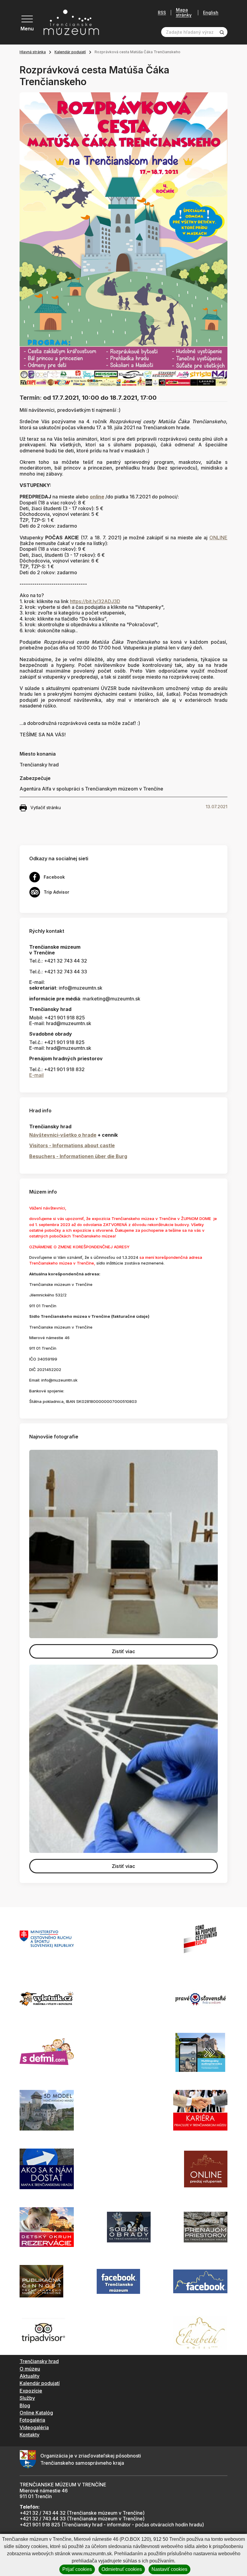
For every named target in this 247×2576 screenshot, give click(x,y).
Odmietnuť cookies (122, 2569)
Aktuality (30, 2376)
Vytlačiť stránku (46, 807)
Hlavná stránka (33, 52)
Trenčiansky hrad (39, 2361)
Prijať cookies (77, 2569)
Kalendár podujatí (70, 52)
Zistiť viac (123, 1651)
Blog (25, 2405)
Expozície (31, 2391)
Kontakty (30, 2435)
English (211, 13)
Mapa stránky (184, 12)
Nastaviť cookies (169, 2569)
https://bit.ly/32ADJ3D (95, 601)
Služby (27, 2398)
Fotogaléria (32, 2420)
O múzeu (30, 2369)
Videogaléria (34, 2427)
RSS (162, 13)
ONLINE (218, 538)
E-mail (36, 1075)
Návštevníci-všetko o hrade (63, 1135)
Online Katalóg (36, 2413)
